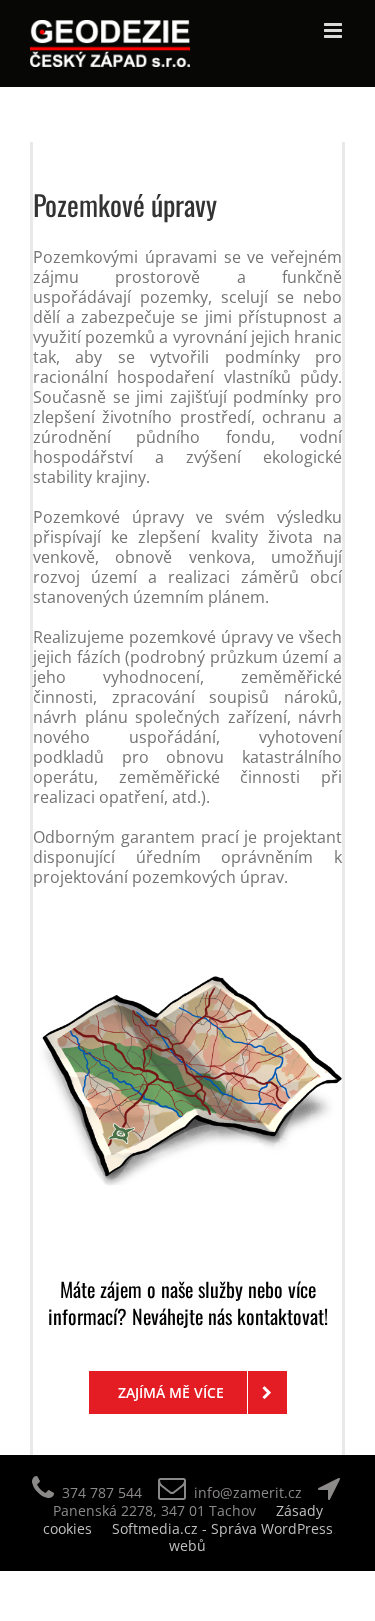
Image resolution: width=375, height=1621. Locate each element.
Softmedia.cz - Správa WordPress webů (222, 1537)
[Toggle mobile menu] (334, 30)
